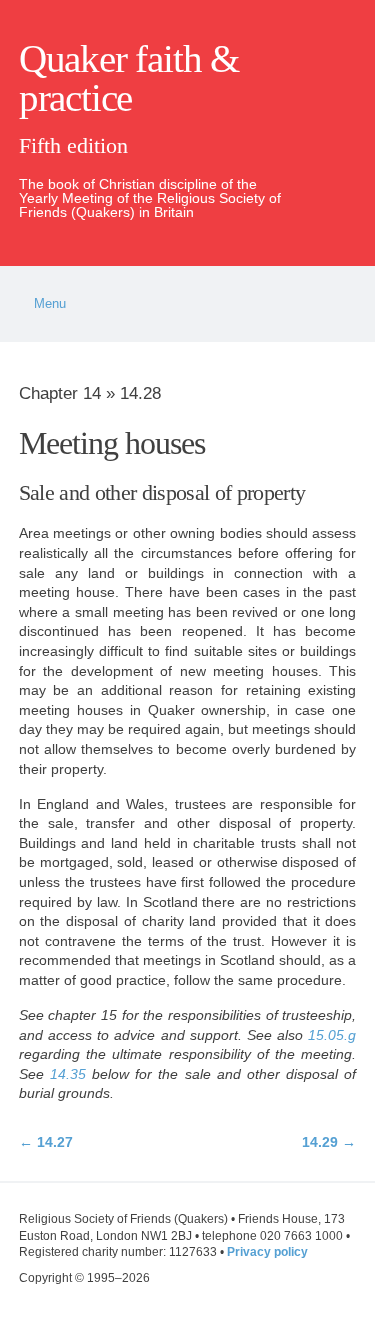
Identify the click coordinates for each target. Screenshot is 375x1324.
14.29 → (329, 1142)
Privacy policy (267, 1252)
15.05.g (332, 1035)
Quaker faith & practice (129, 78)
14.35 (68, 1074)
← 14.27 (46, 1142)
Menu (50, 304)
